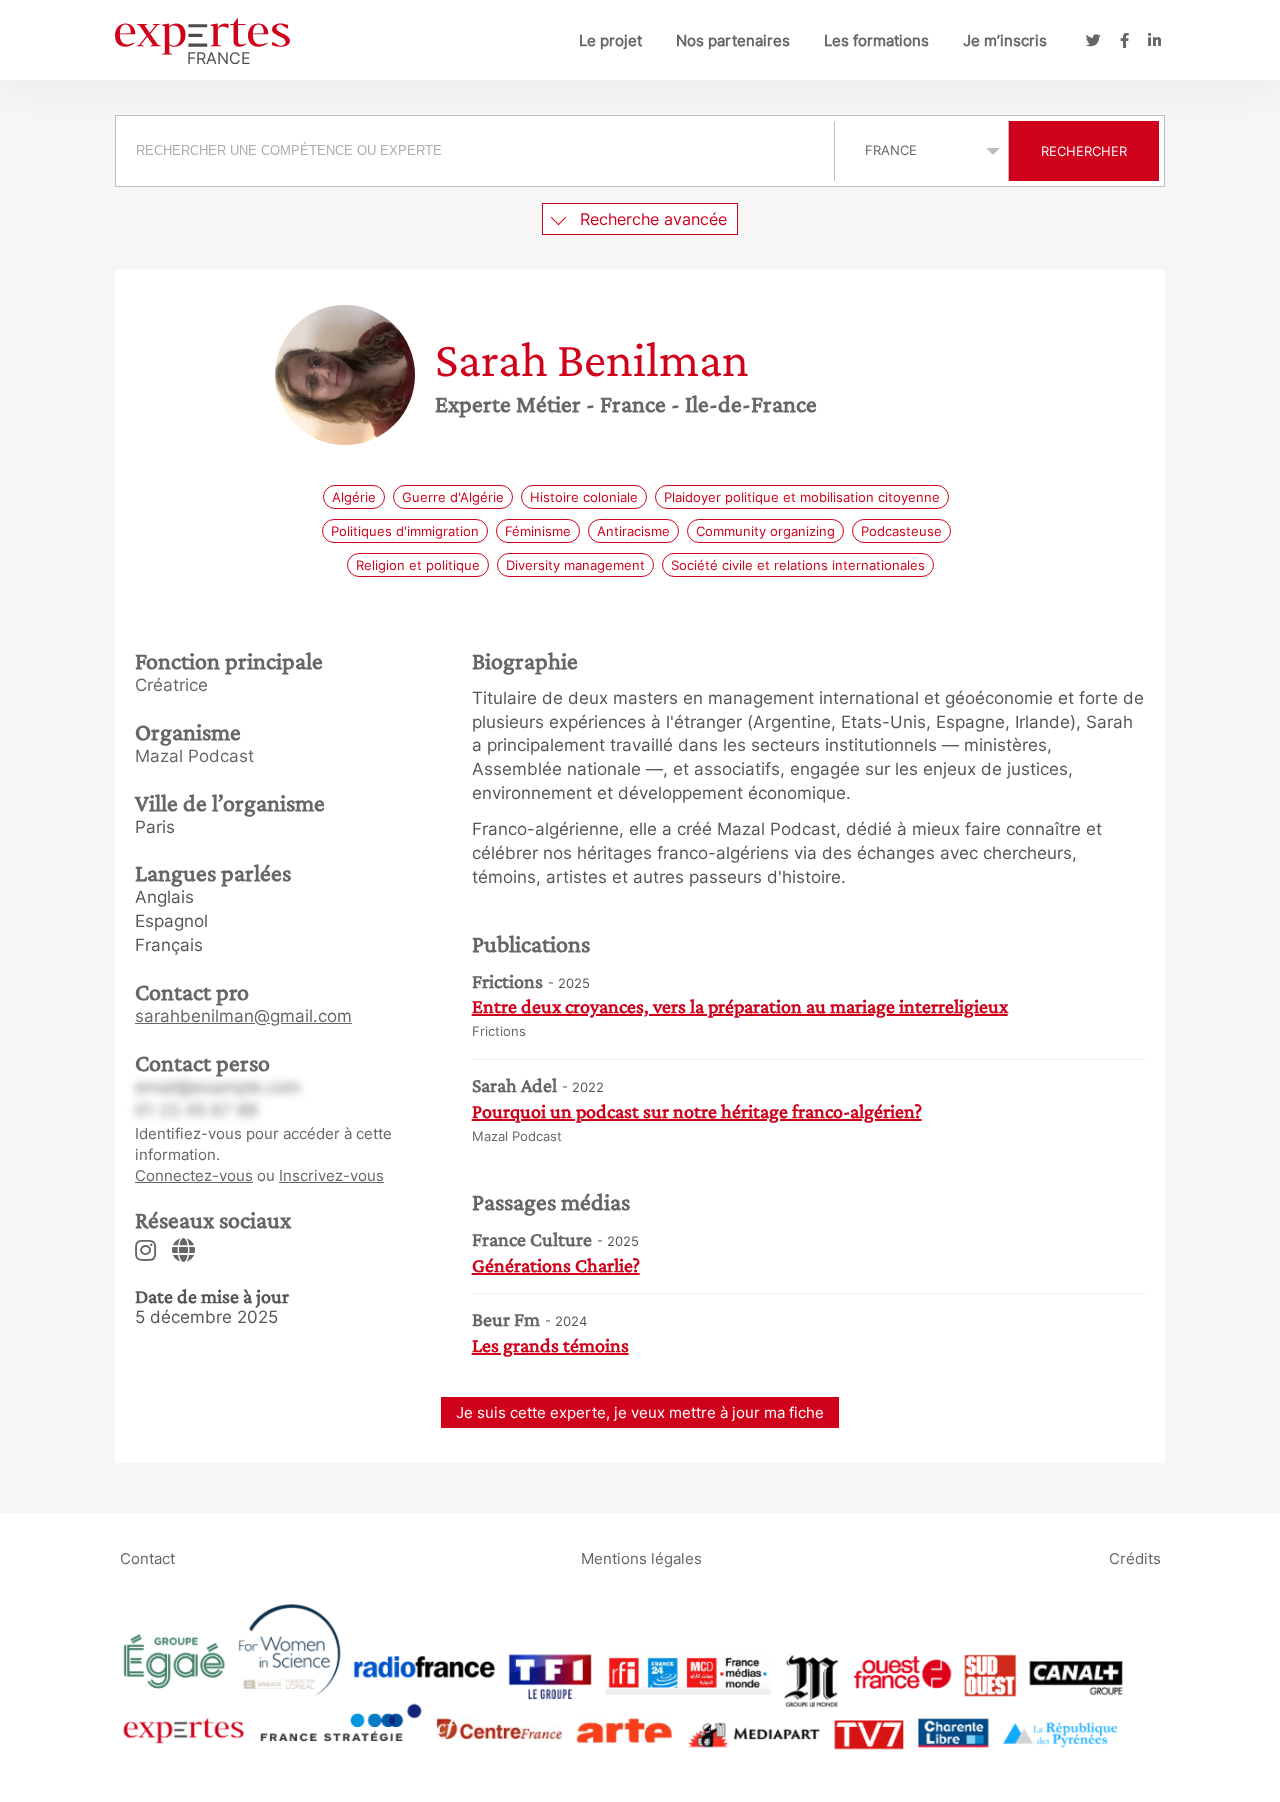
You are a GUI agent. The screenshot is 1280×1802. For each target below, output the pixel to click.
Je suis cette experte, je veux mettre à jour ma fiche (640, 1412)
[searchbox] (475, 151)
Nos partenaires (733, 40)
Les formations (876, 40)
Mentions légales (641, 1557)
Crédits (1135, 1557)
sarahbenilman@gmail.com (243, 1016)
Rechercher (1084, 151)
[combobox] (477, 151)
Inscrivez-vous (331, 1175)
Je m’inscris (1005, 40)
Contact (147, 1557)
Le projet (610, 40)
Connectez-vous (194, 1175)
